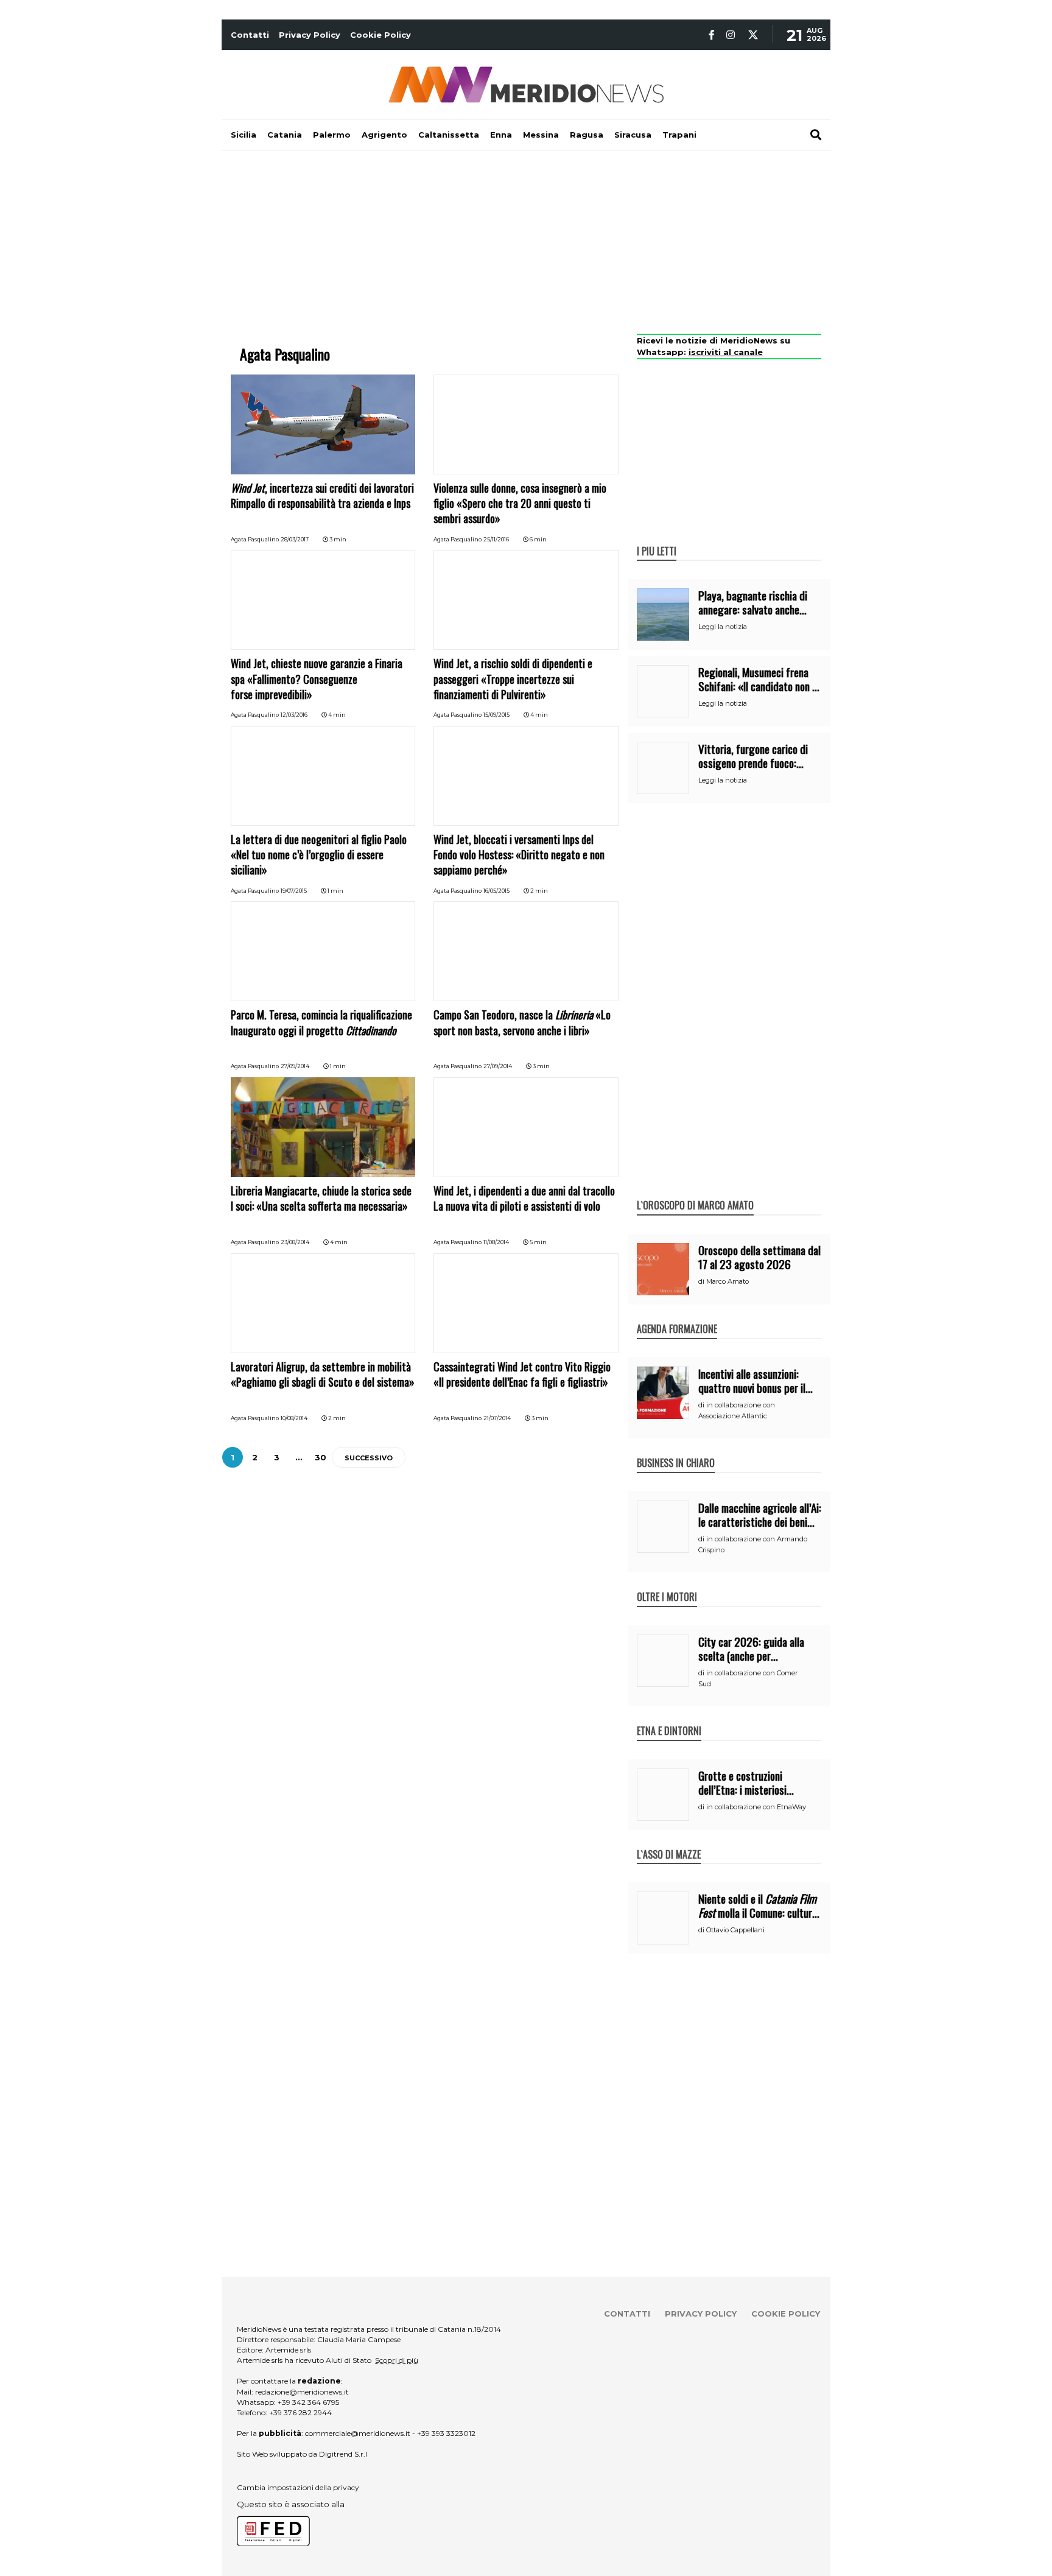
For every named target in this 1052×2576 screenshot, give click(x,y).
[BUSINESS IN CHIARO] (676, 1450)
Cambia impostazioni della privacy (298, 2487)
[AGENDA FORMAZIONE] (677, 1316)
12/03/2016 (294, 715)
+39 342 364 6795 (308, 2402)
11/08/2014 (496, 1242)
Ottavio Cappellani (735, 1930)
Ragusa (587, 135)
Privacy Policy (310, 35)
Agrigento (384, 135)
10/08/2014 (294, 1418)
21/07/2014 (497, 1418)
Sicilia (244, 135)
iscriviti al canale (726, 352)
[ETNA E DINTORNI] (669, 1718)
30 (321, 1457)
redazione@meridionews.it (302, 2392)
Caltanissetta (449, 135)
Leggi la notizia (723, 627)
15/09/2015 (496, 715)
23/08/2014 (295, 1242)
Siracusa (633, 135)
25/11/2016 (496, 539)
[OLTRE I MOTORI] (667, 1584)
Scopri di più (397, 2360)
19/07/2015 (294, 891)
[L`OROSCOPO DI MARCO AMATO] (695, 1192)
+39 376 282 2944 (300, 2412)
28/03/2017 (295, 539)
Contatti (250, 35)
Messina (541, 135)
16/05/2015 (496, 891)
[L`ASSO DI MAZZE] (669, 1842)
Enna (501, 135)
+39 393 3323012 (446, 2433)
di (702, 1281)
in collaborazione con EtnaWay (756, 1807)
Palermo (332, 135)
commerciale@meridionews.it (358, 2433)
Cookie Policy (380, 35)
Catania (285, 135)
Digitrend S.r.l (343, 2454)
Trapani (679, 135)
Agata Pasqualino (255, 539)
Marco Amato (728, 1281)
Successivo (369, 1458)
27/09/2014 (295, 1066)
